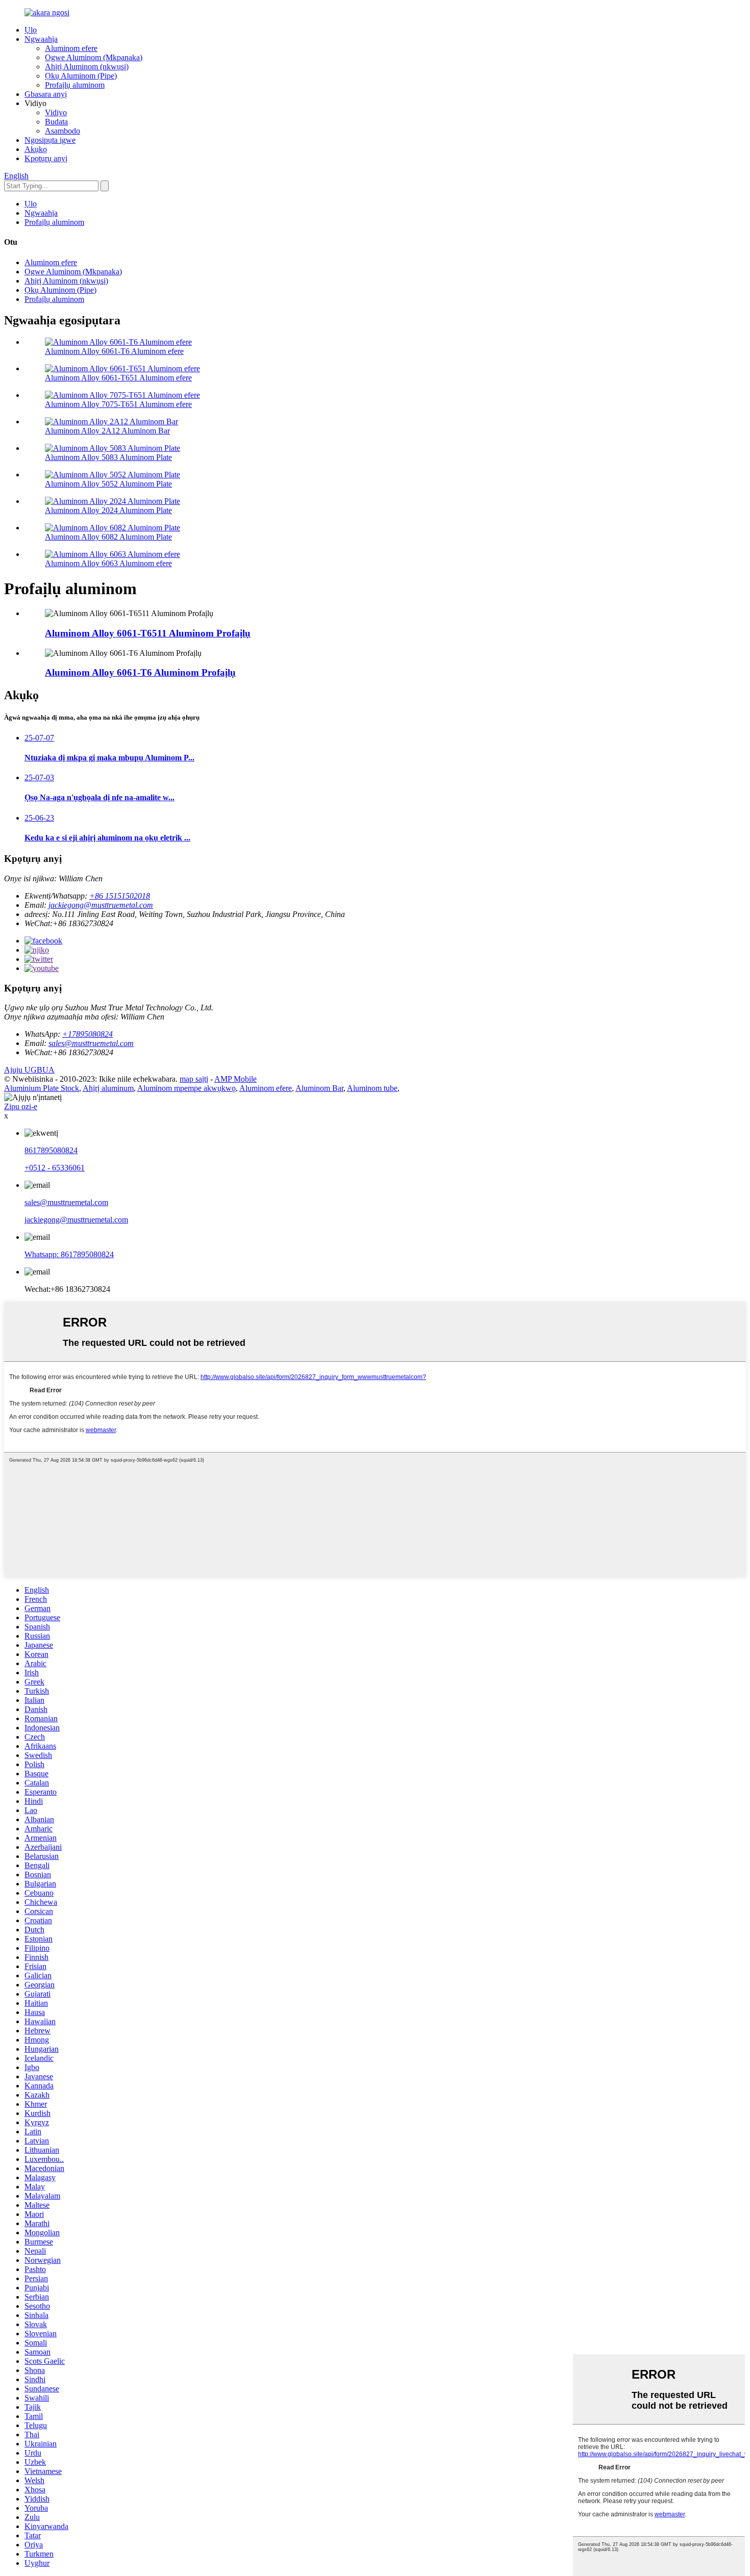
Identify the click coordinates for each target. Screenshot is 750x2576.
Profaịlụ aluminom (75, 85)
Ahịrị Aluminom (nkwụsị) (87, 67)
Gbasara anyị (46, 94)
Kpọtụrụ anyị (46, 158)
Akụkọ (36, 149)
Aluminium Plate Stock (42, 1088)
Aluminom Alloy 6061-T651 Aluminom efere (118, 378)
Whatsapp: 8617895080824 (69, 1254)
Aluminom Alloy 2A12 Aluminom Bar (107, 431)
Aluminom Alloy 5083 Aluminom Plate (108, 457)
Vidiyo (56, 112)
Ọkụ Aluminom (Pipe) (81, 76)
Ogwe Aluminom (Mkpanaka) (94, 57)
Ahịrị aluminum (108, 1088)
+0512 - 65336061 (55, 1168)
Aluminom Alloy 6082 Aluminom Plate (108, 537)
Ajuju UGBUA (29, 1070)
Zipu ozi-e (21, 1106)
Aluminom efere (71, 48)
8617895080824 (51, 1150)
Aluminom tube (372, 1088)
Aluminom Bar (319, 1088)
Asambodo (62, 131)
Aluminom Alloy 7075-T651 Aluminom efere (118, 404)
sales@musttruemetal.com (91, 1043)
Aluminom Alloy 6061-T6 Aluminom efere (114, 351)
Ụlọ (31, 30)
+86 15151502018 (120, 896)
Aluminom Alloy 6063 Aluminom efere (108, 563)
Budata (56, 122)
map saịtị (194, 1079)
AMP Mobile (235, 1079)
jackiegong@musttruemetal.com (101, 905)
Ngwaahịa (41, 39)
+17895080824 (87, 1034)
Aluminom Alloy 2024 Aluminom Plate (108, 510)
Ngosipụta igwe (50, 140)
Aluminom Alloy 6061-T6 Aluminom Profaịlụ (140, 672)
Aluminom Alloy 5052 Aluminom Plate (108, 484)
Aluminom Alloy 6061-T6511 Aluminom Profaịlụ (148, 633)
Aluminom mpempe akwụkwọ (186, 1088)
